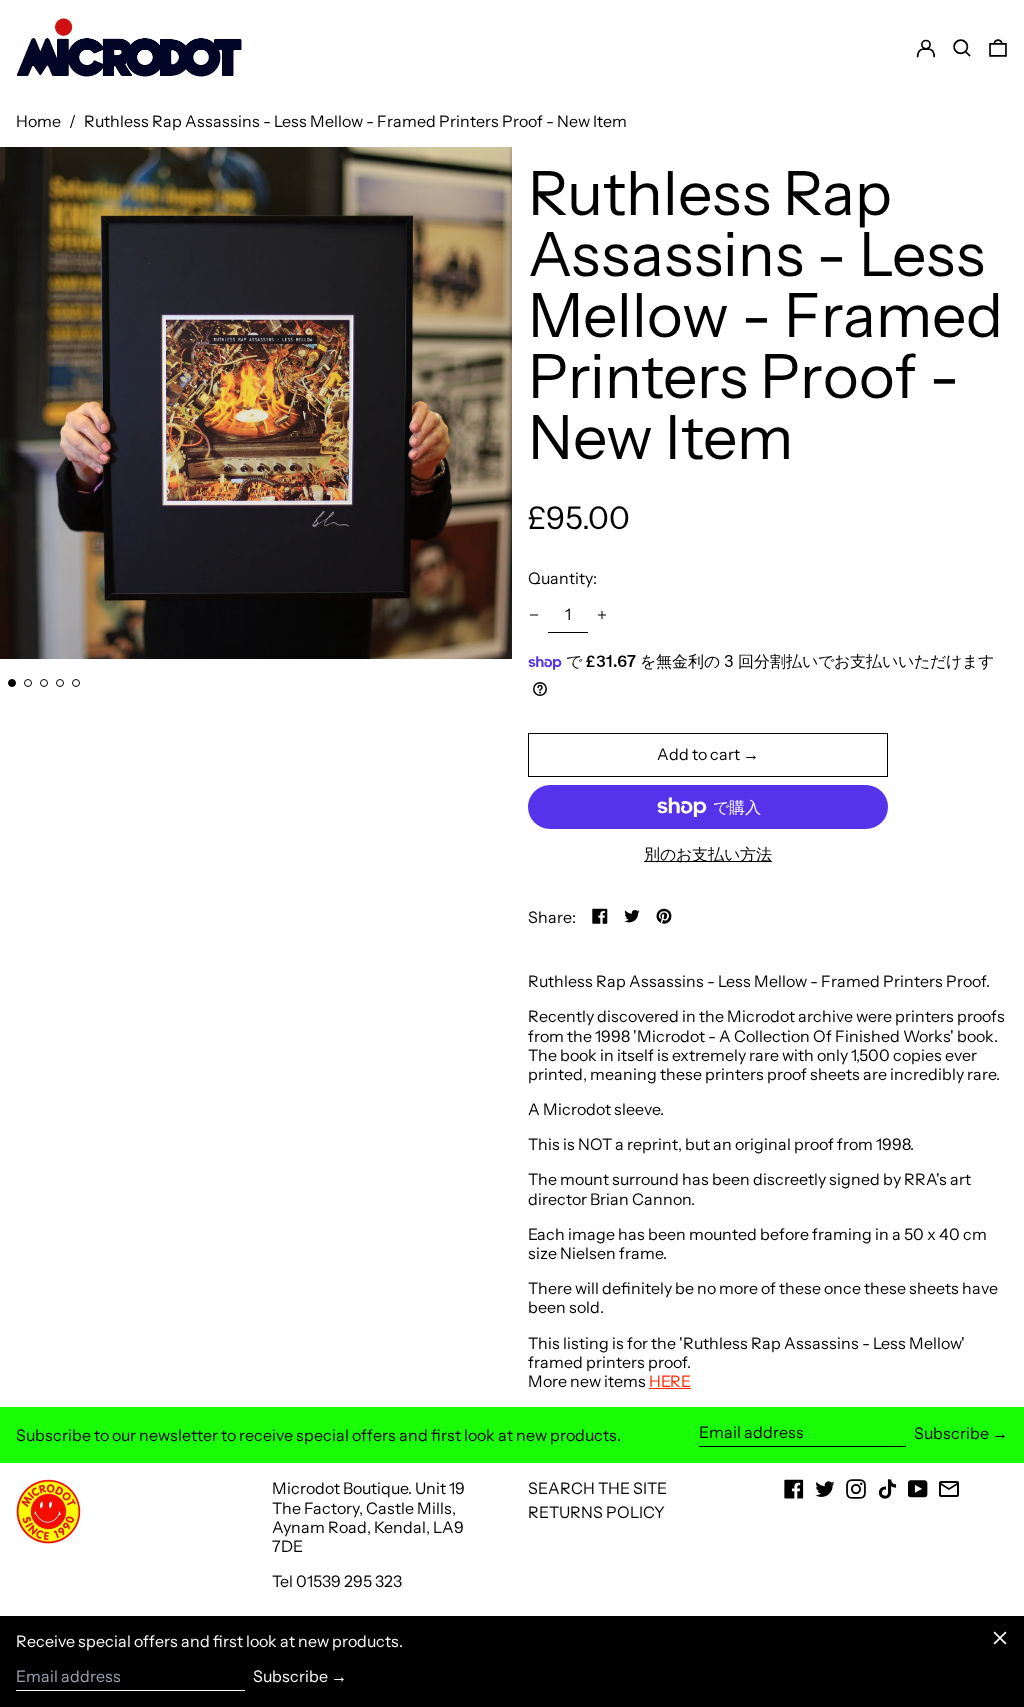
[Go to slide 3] (44, 683)
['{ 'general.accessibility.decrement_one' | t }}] (534, 615)
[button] (998, 48)
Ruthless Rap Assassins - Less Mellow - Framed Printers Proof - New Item (355, 121)
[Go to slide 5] (76, 683)
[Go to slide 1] (12, 683)
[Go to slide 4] (60, 683)
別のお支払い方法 (708, 854)
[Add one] (602, 615)
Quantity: (562, 578)
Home (38, 121)
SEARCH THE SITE (597, 1488)
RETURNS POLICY (596, 1512)
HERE (670, 1381)
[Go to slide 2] (28, 683)
